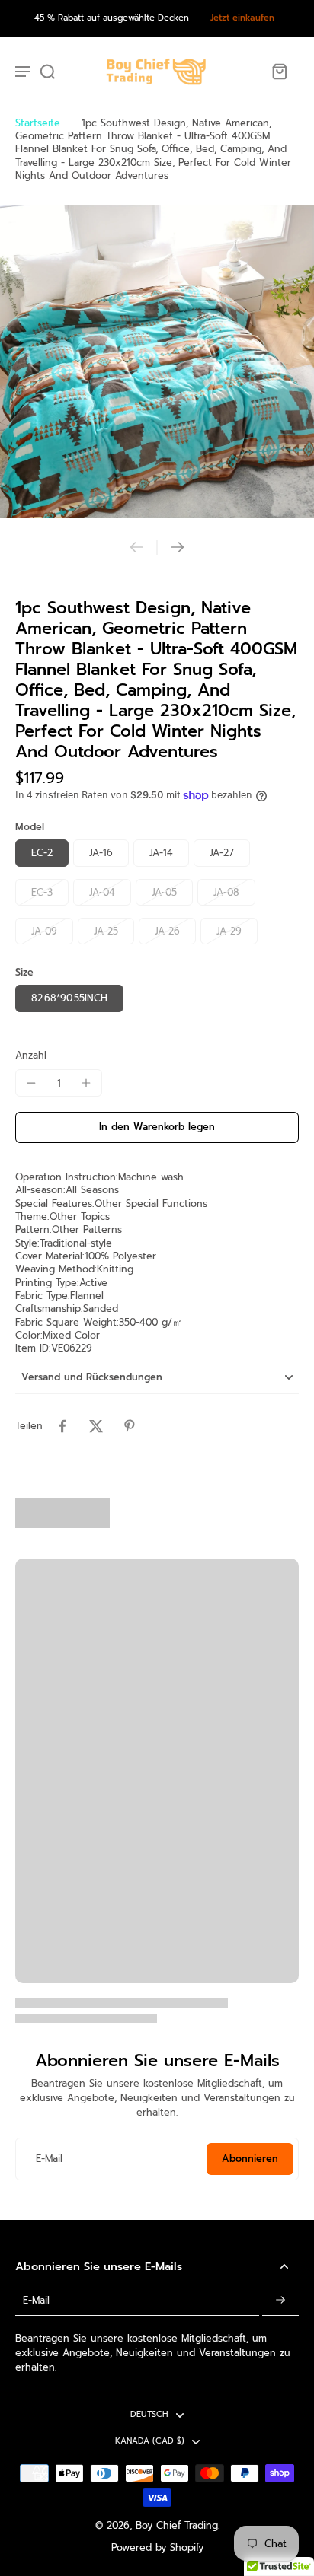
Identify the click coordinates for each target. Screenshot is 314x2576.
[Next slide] (178, 547)
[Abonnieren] (280, 2301)
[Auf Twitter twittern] (96, 1426)
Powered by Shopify (157, 2547)
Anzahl (31, 1055)
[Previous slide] (136, 547)
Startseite (38, 123)
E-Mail (49, 2159)
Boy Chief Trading (177, 2525)
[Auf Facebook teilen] (62, 1426)
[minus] (31, 1083)
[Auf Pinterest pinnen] (130, 1426)
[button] (157, 1127)
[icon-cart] (279, 71)
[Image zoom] (157, 361)
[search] (47, 71)
